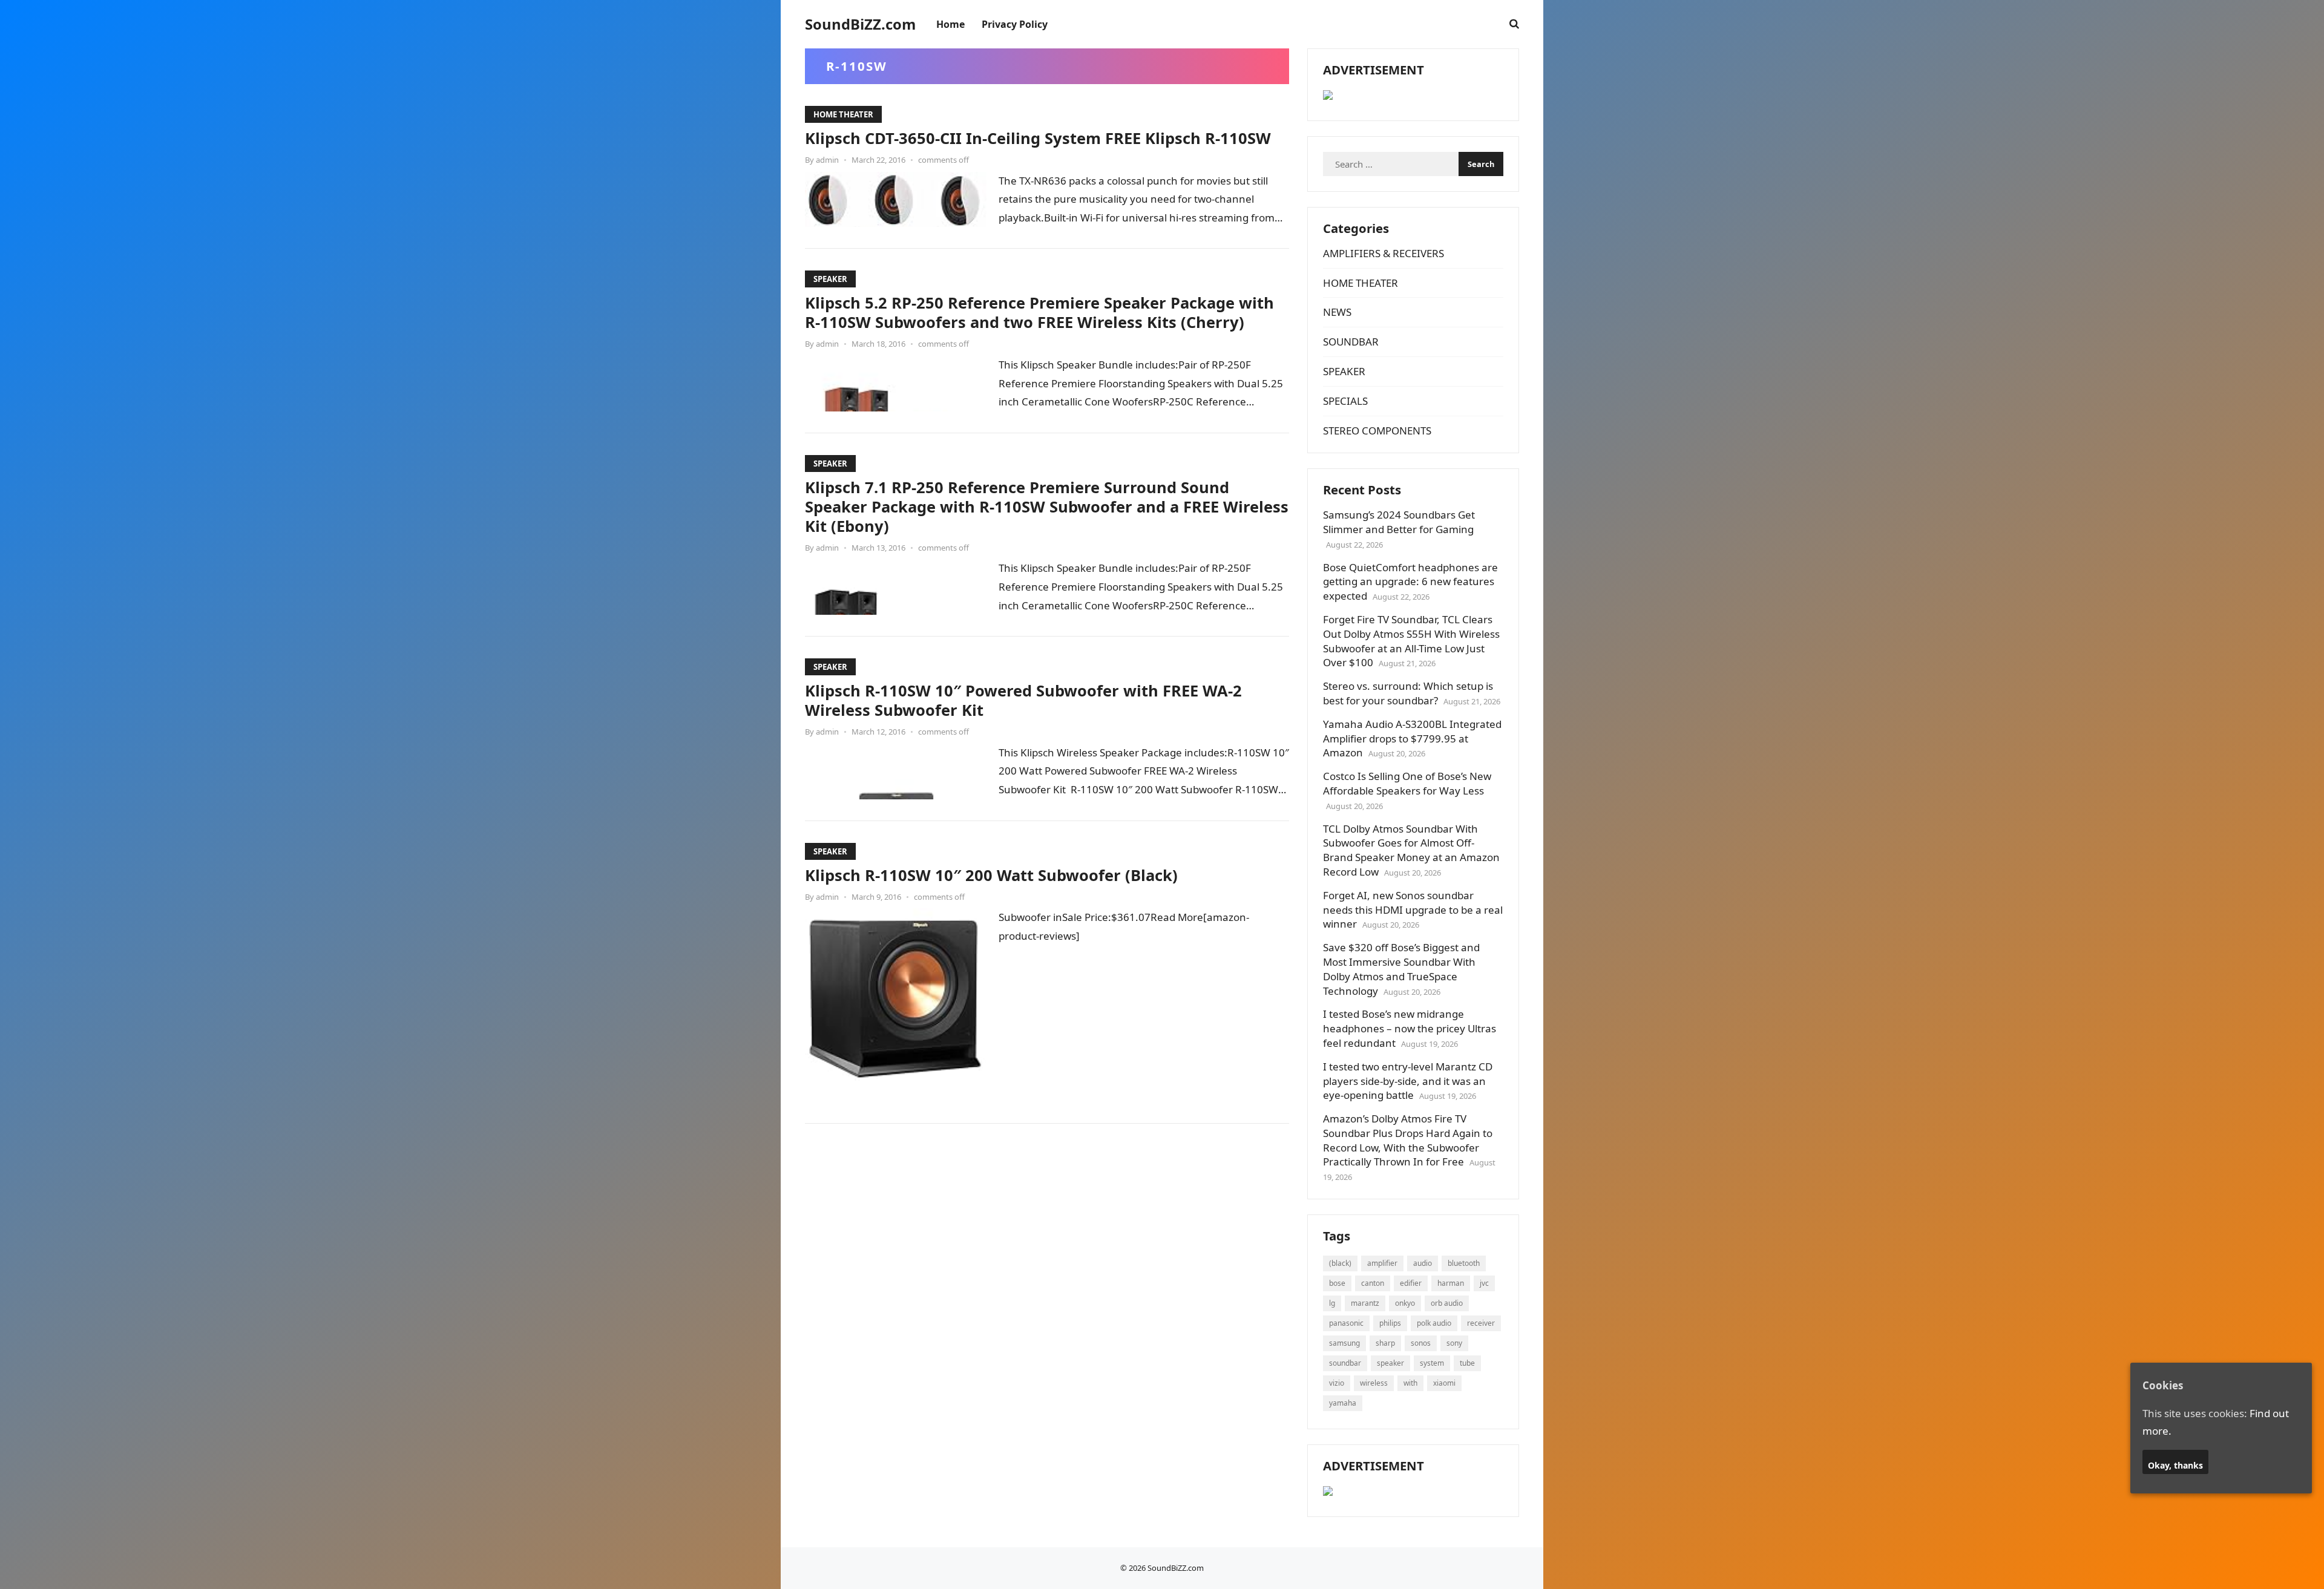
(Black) (1340, 1263)
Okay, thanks (2175, 1465)
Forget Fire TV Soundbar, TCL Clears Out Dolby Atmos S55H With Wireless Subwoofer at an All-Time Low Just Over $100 (1411, 641)
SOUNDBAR (1351, 342)
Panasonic (1346, 1323)
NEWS (1337, 312)
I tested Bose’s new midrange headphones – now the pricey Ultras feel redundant (1410, 1028)
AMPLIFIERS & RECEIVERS (1384, 253)
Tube (1467, 1363)
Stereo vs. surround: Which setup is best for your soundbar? (1408, 693)
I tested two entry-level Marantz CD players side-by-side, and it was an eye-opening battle (1408, 1081)
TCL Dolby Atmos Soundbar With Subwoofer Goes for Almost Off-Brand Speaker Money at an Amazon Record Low (1411, 850)
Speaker (1390, 1363)
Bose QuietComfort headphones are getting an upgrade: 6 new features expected (1410, 582)
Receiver (1481, 1323)
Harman (1451, 1283)
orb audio (1447, 1303)
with (1410, 1383)
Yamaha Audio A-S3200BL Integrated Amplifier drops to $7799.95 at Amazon (1412, 739)
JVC (1484, 1283)
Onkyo (1405, 1303)
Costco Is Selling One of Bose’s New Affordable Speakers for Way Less (1407, 783)
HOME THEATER (843, 114)
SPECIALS (1345, 401)
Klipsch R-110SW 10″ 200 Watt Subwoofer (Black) (991, 875)
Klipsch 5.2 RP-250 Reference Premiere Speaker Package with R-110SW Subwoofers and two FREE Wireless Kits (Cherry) (1039, 312)
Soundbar (1345, 1363)
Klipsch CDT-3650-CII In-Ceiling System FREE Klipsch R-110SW (1038, 138)
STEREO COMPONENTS (1377, 431)
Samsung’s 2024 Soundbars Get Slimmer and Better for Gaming (1399, 522)
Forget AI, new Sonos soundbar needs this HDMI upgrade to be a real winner (1413, 910)
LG (1332, 1303)
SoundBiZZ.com (860, 24)
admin (827, 160)
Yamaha (1343, 1403)
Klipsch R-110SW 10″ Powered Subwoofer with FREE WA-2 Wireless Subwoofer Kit (1023, 700)
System (1432, 1363)
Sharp (1385, 1343)
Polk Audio (1434, 1323)
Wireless (1374, 1383)
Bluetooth (1464, 1263)
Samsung (1344, 1343)
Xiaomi (1444, 1383)
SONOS (1421, 1343)
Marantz (1365, 1303)
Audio (1423, 1263)
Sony (1454, 1343)
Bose (1337, 1283)
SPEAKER (830, 279)
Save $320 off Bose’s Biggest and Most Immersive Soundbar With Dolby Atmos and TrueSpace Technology (1401, 969)
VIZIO (1337, 1383)
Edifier (1411, 1283)
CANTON (1373, 1283)
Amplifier (1382, 1263)
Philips (1390, 1323)
